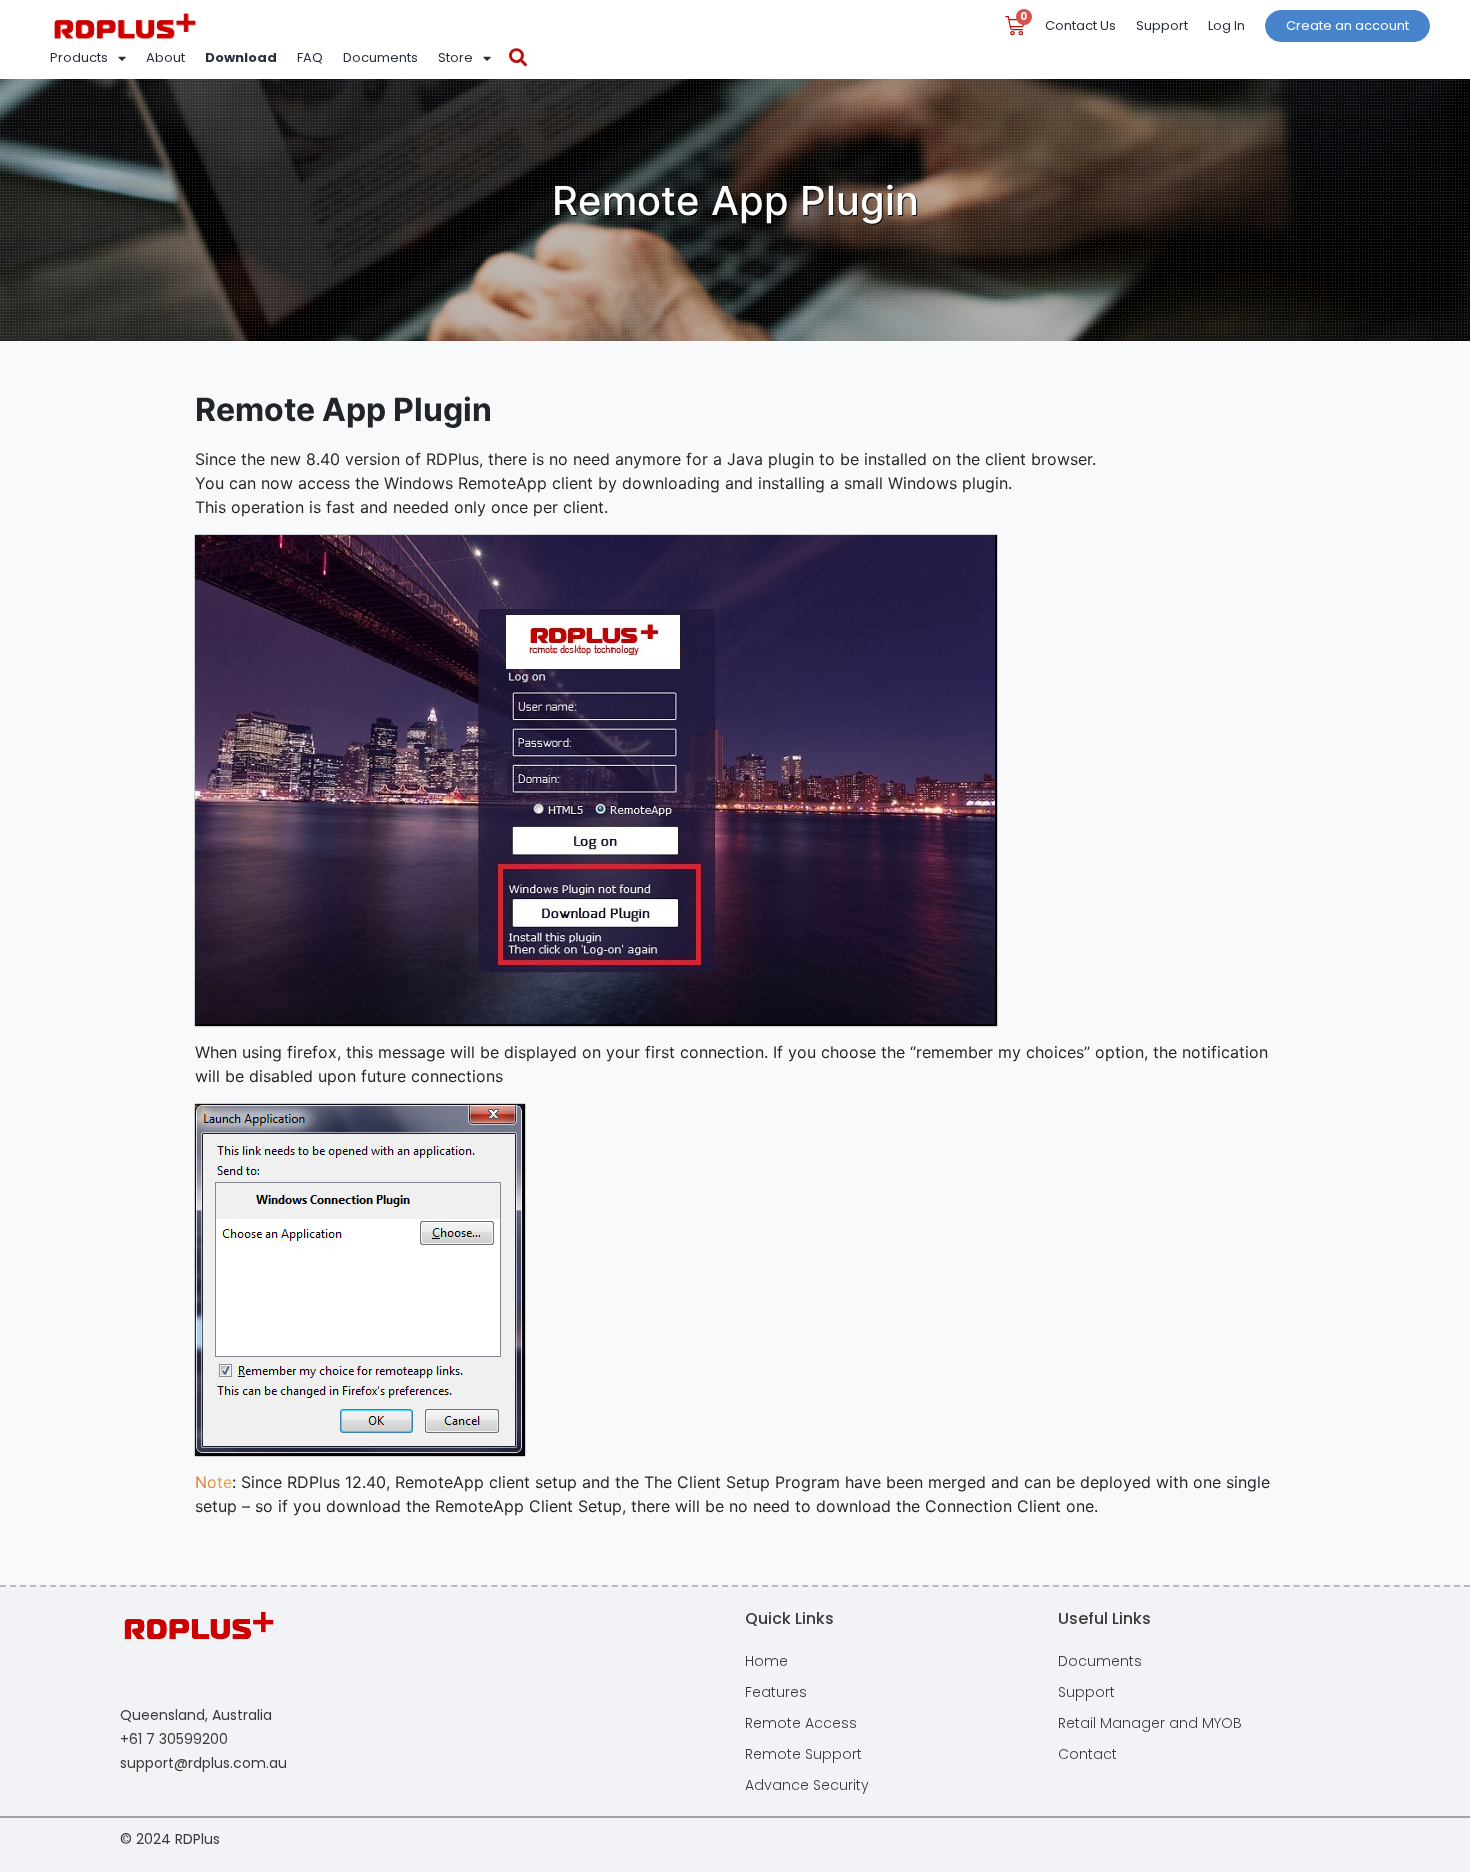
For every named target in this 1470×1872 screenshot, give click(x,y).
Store (455, 57)
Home (766, 1661)
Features (776, 1692)
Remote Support (803, 1754)
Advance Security (807, 1785)
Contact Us (1080, 25)
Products (79, 57)
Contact (1087, 1754)
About (165, 57)
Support (1162, 25)
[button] (517, 58)
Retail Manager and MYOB (1150, 1723)
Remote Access (801, 1723)
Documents (380, 57)
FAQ (310, 57)
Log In (1226, 25)
